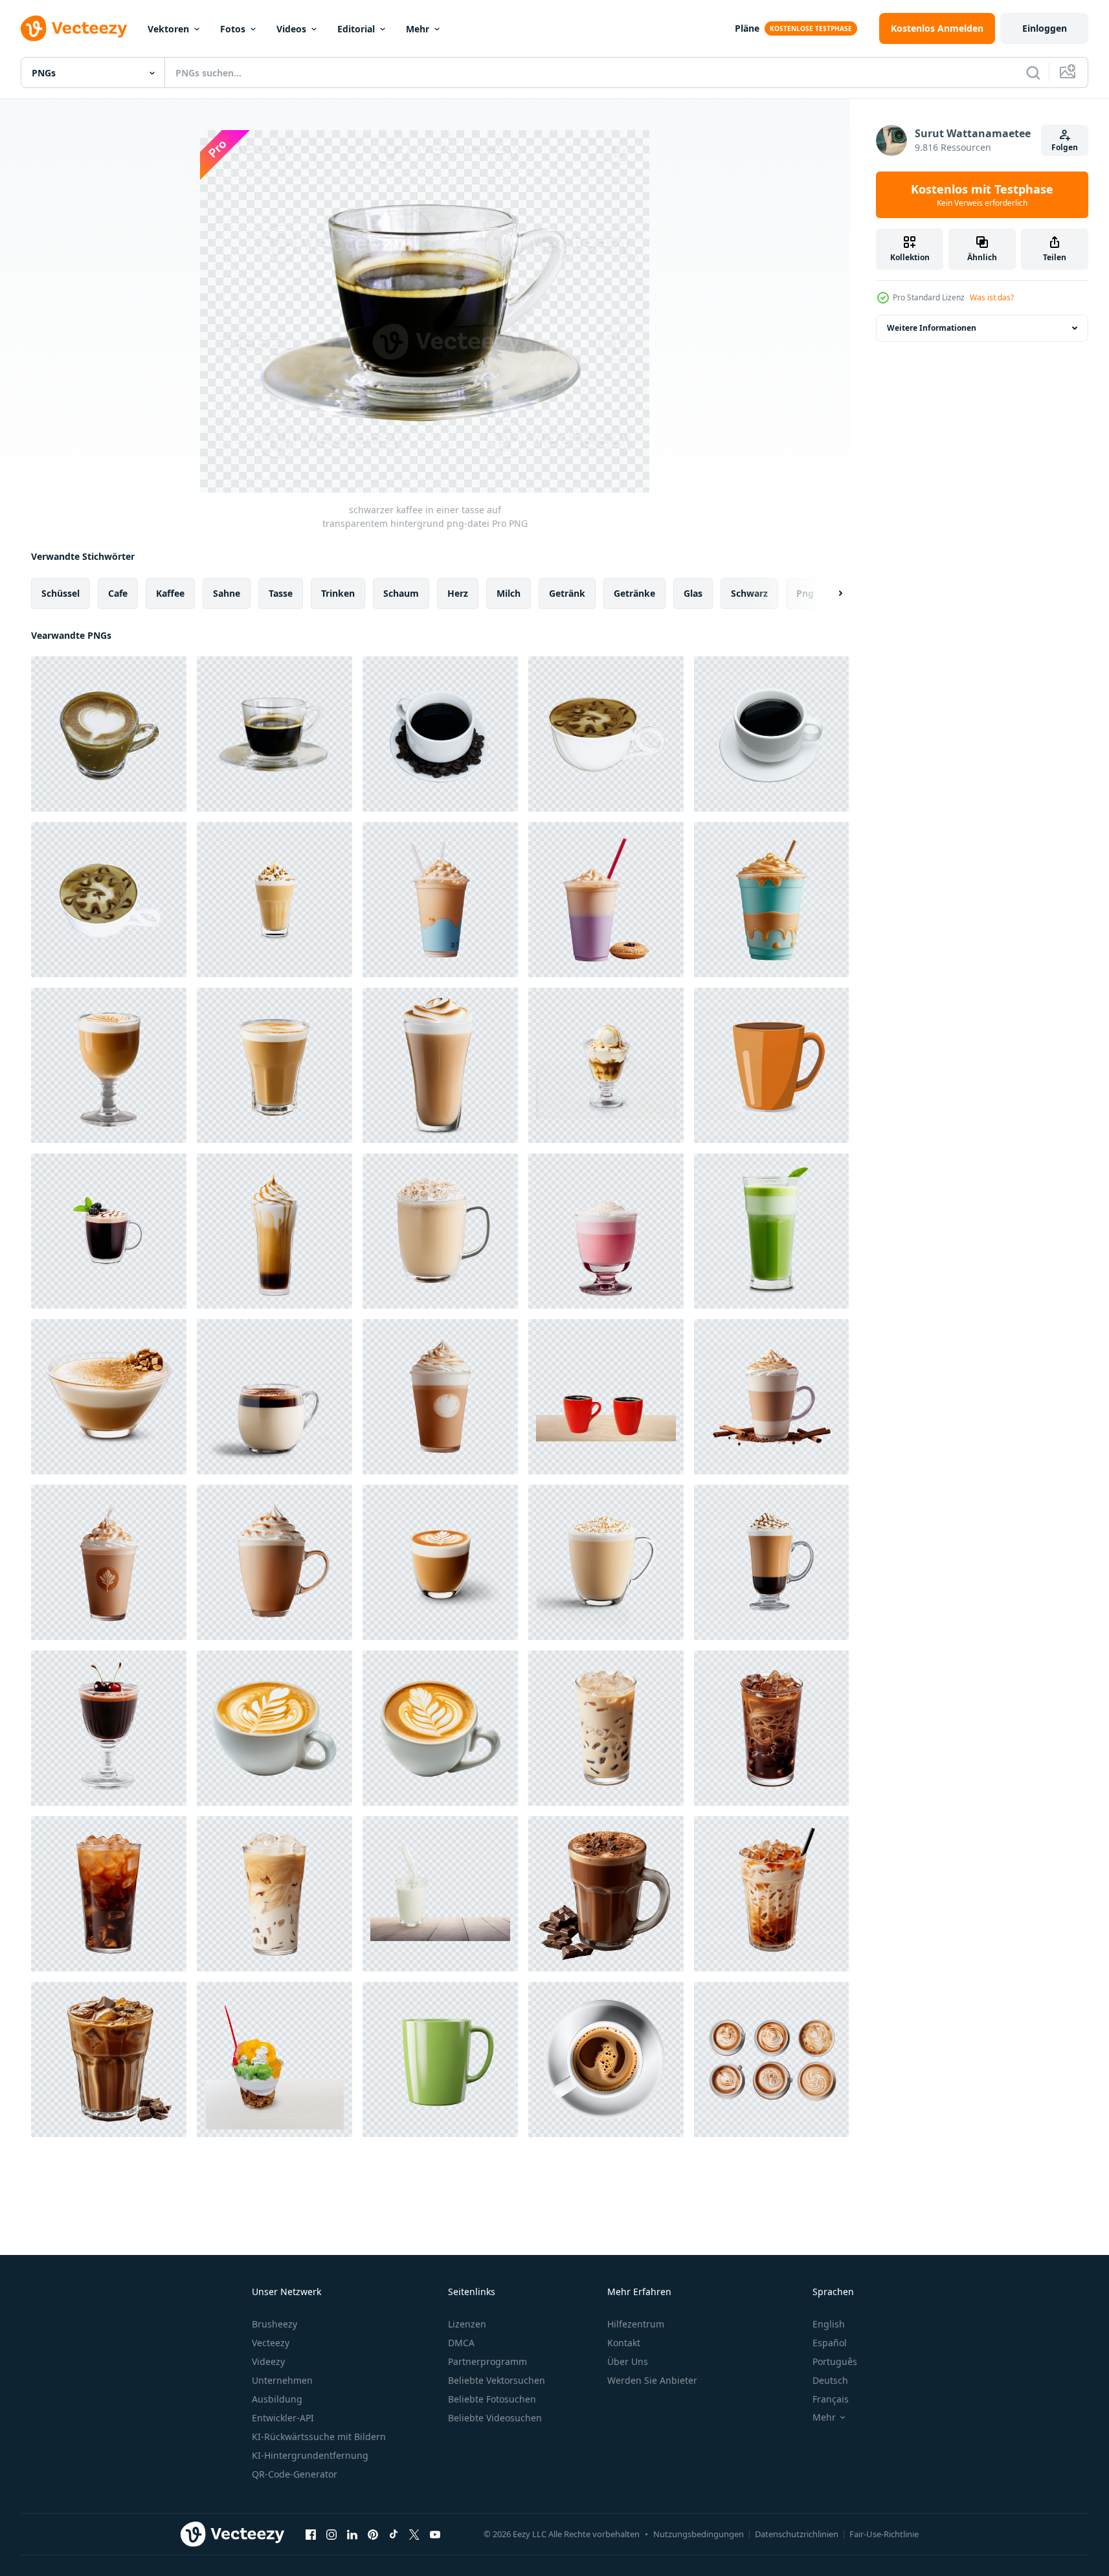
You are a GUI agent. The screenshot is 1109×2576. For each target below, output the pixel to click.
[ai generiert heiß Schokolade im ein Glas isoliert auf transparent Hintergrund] (606, 1894)
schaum (401, 593)
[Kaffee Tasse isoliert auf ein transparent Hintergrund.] (771, 1065)
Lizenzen (467, 2324)
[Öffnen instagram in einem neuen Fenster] (331, 2534)
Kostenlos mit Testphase (982, 195)
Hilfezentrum (636, 2324)
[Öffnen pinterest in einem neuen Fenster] (373, 2534)
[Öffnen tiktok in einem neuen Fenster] (394, 2534)
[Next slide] (829, 594)
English (829, 2324)
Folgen (1065, 147)
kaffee (170, 593)
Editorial (356, 29)
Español (830, 2343)
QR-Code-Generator (295, 2474)
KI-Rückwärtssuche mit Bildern (319, 2437)
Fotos (233, 29)
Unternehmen (282, 2380)
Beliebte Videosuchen (495, 2418)
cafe (118, 593)
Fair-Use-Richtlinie (884, 2534)
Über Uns (628, 2361)
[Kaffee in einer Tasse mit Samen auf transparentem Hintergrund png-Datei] (440, 734)
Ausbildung (277, 2399)
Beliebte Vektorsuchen (497, 2380)
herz (458, 593)
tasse (281, 593)
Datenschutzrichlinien (797, 2534)
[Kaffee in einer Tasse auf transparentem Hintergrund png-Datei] (109, 734)
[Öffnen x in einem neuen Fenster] (414, 2534)
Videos (291, 29)
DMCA (461, 2343)
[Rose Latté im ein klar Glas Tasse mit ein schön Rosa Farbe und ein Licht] (606, 1231)
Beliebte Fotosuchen (492, 2399)
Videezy (268, 2361)
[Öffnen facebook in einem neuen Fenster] (311, 2534)
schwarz (749, 593)
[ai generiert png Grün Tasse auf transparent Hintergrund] (440, 2060)
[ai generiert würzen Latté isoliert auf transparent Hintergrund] (440, 1397)
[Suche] (1033, 72)
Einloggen (1045, 28)
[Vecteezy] (74, 28)
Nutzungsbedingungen (699, 2534)
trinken (338, 593)
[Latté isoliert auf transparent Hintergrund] (274, 1728)
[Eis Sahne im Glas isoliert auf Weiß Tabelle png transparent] (274, 2060)
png (805, 593)
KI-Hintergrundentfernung (310, 2455)
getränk (567, 593)
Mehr (418, 29)
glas (693, 593)
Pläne (747, 28)
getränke (634, 593)
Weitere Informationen (932, 328)
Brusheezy (274, 2324)
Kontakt (624, 2343)
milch (509, 593)
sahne (227, 593)
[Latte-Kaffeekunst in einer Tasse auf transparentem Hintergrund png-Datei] (109, 900)
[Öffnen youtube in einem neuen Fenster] (435, 2534)
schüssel (61, 593)
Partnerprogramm (487, 2361)
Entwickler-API (283, 2418)
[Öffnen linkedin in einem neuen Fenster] (352, 2534)
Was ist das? (992, 297)
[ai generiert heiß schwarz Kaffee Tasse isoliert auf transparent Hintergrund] (606, 2060)
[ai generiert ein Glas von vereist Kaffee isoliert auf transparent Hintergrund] (606, 1728)
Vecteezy (271, 2343)
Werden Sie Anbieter (652, 2380)
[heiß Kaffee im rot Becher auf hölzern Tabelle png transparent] (606, 1397)
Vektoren (168, 29)
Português (835, 2361)
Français (831, 2399)
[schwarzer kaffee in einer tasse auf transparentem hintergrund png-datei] (274, 734)
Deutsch (830, 2380)
